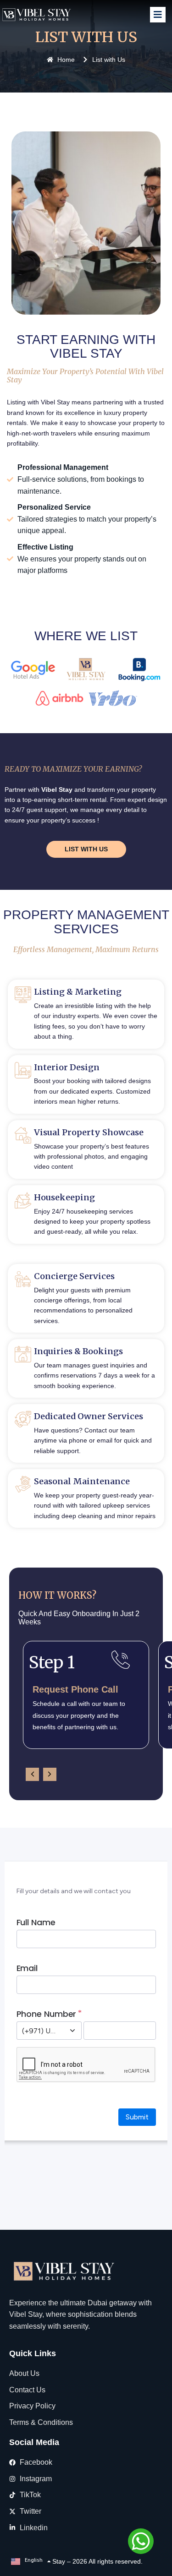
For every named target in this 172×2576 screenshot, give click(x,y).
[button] (32, 1774)
